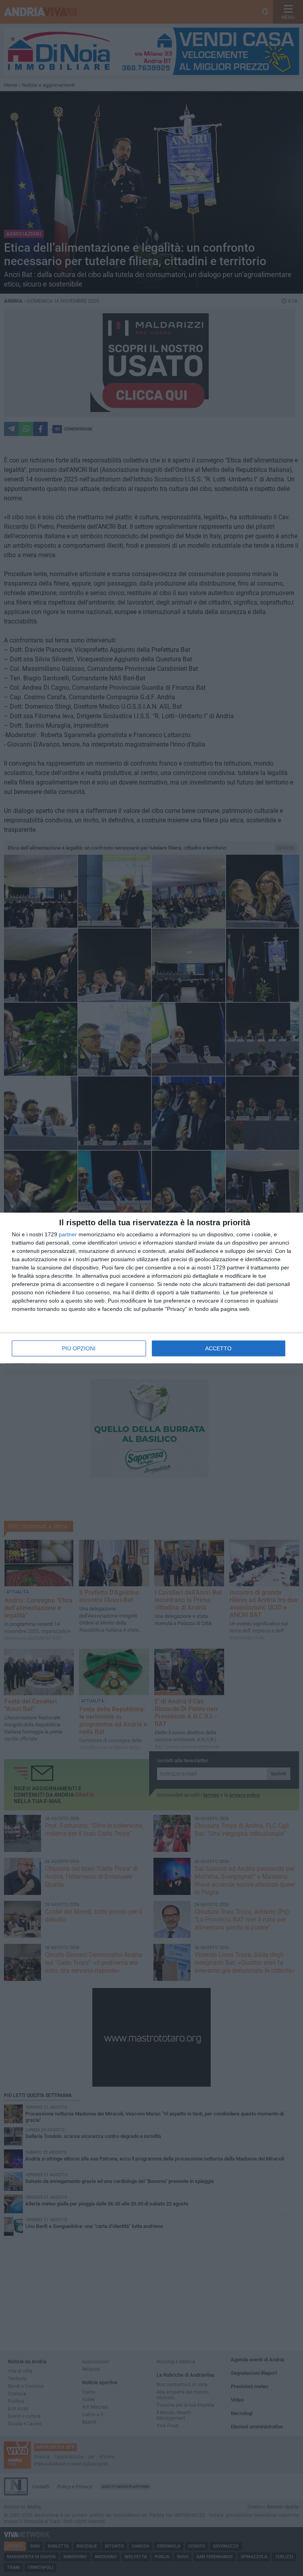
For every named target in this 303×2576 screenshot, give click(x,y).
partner (68, 1234)
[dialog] (151, 1288)
